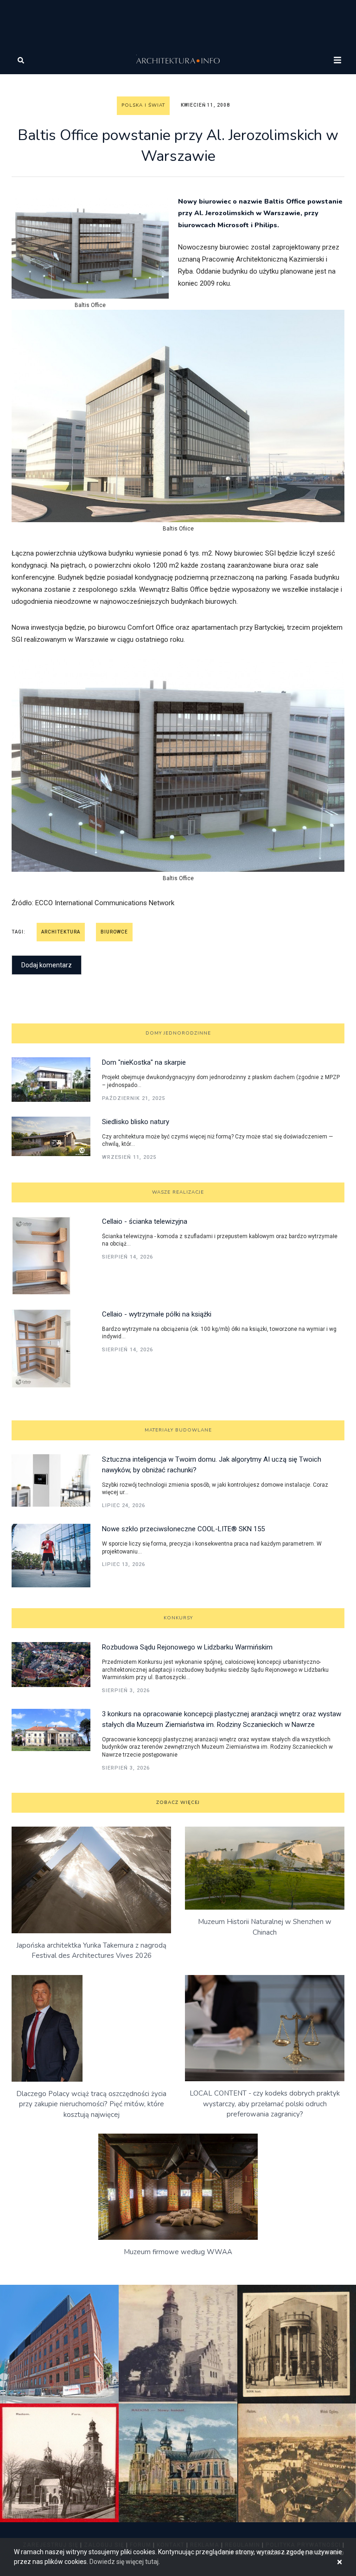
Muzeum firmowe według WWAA (178, 2252)
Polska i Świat (143, 105)
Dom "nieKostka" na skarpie (144, 1062)
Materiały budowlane (178, 1430)
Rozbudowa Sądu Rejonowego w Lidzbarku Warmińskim (187, 1647)
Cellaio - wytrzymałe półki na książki (157, 1314)
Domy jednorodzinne (178, 1033)
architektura (61, 932)
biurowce (114, 932)
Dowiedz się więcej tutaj (124, 2562)
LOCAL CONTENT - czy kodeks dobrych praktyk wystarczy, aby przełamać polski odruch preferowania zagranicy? (265, 2104)
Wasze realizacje (178, 1192)
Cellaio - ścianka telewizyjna (145, 1221)
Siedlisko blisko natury (136, 1122)
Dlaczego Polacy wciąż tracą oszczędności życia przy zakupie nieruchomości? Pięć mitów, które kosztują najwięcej (91, 2104)
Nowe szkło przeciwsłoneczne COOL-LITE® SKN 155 (183, 1529)
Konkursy (178, 1618)
